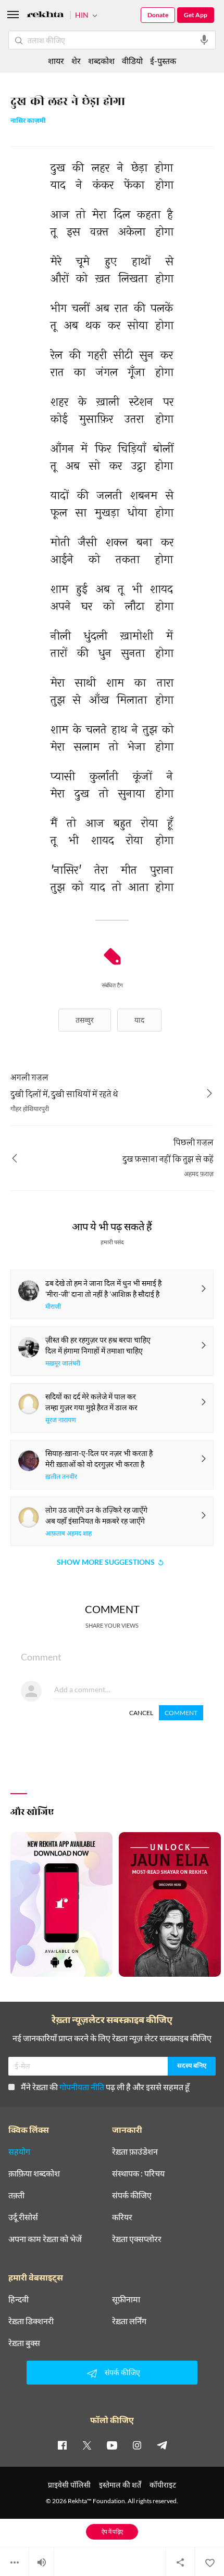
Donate (158, 15)
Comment (181, 1713)
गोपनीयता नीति (82, 2087)
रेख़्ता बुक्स (24, 2343)
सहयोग (19, 2152)
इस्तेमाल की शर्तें (120, 2485)
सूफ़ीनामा (126, 2299)
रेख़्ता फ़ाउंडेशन (135, 2152)
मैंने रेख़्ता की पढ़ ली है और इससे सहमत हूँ (105, 2087)
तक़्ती (16, 2195)
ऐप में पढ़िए (112, 2532)
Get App (196, 15)
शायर (56, 61)
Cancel (141, 1713)
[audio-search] (204, 40)
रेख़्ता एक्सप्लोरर (137, 2239)
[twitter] (87, 2445)
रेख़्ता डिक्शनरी (31, 2321)
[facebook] (62, 2445)
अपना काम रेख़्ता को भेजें (45, 2239)
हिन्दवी (18, 2299)
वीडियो (132, 61)
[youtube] (112, 2445)
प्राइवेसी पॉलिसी (69, 2485)
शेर (76, 61)
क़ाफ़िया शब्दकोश (34, 2173)
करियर (122, 2217)
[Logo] (45, 16)
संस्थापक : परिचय (138, 2173)
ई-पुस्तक (163, 61)
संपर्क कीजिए (132, 2195)
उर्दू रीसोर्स (23, 2217)
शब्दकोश (101, 61)
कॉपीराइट (163, 2485)
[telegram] (162, 2445)
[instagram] (137, 2445)
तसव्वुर (85, 1020)
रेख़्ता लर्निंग (129, 2321)
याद (139, 1020)
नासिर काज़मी (28, 121)
